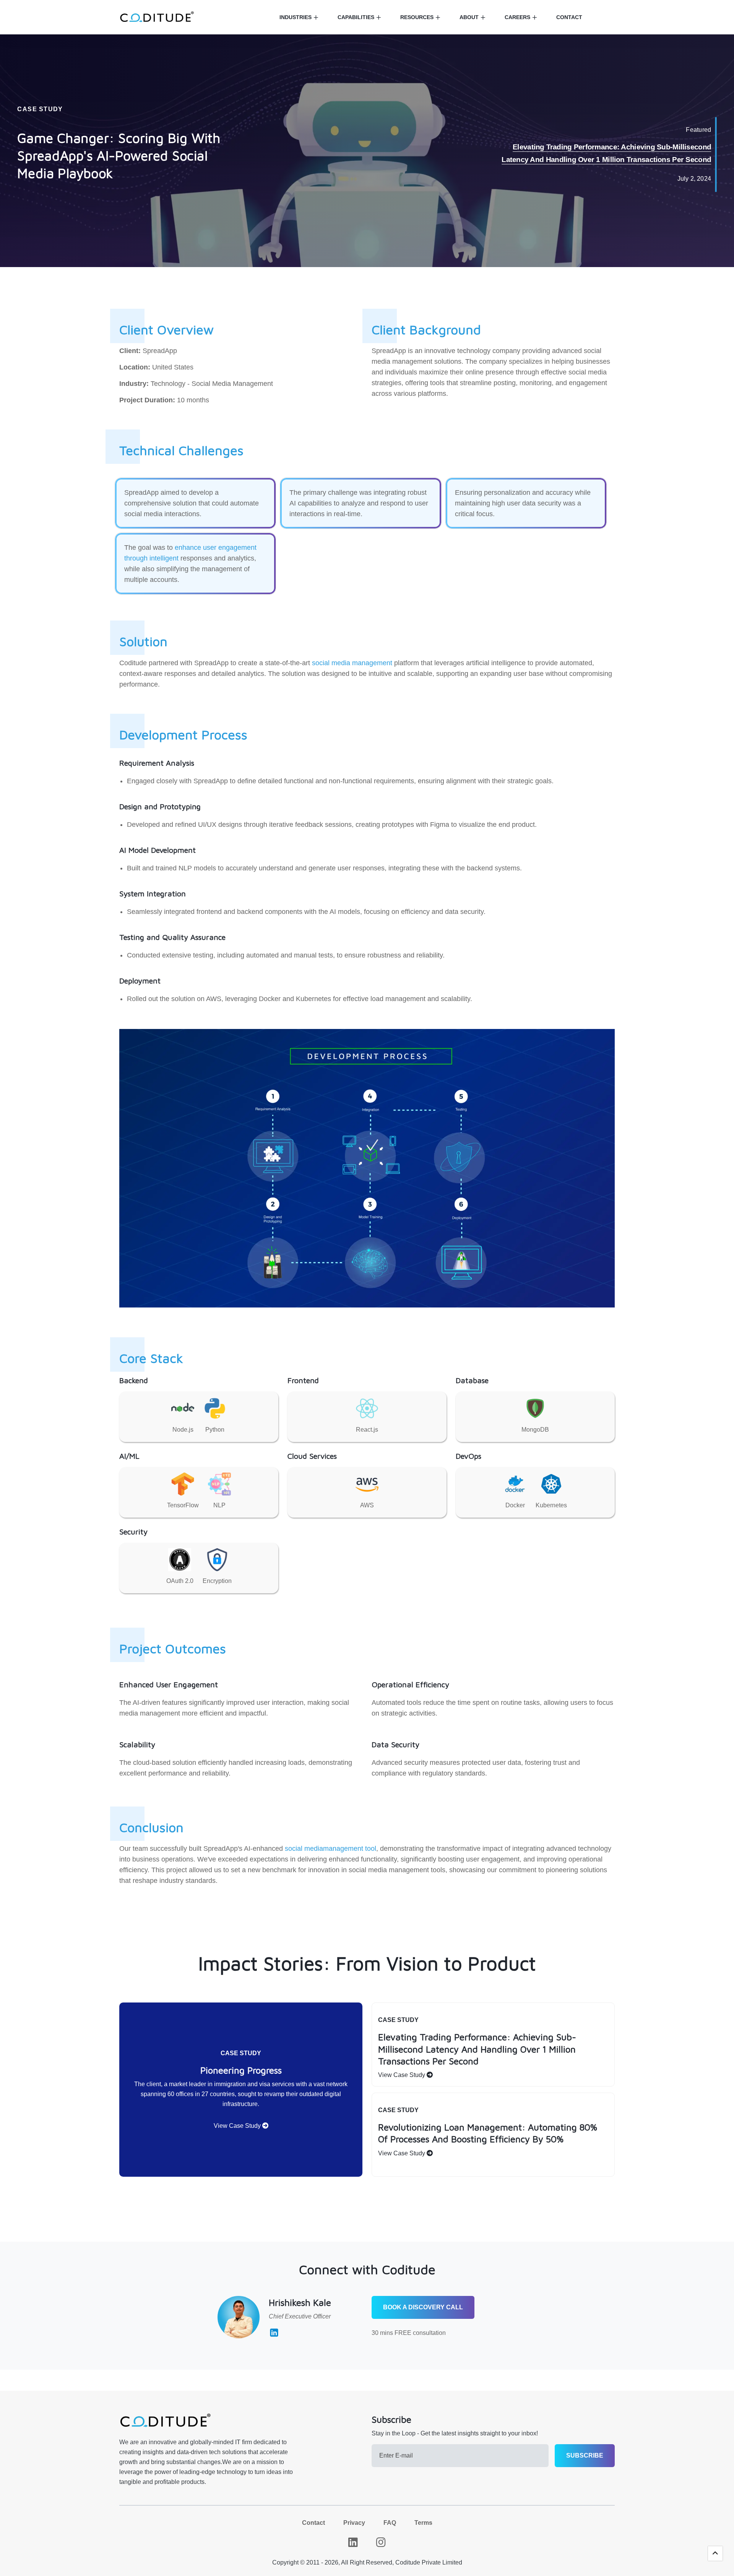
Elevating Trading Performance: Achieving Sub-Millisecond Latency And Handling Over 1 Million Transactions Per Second (606, 154)
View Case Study (238, 2126)
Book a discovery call (423, 2307)
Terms (423, 2523)
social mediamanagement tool (330, 1849)
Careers (517, 17)
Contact (569, 17)
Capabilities (356, 17)
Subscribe (585, 2455)
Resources (417, 17)
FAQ (390, 2523)
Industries (296, 17)
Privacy (354, 2523)
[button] (715, 2553)
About (469, 17)
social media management (352, 663)
